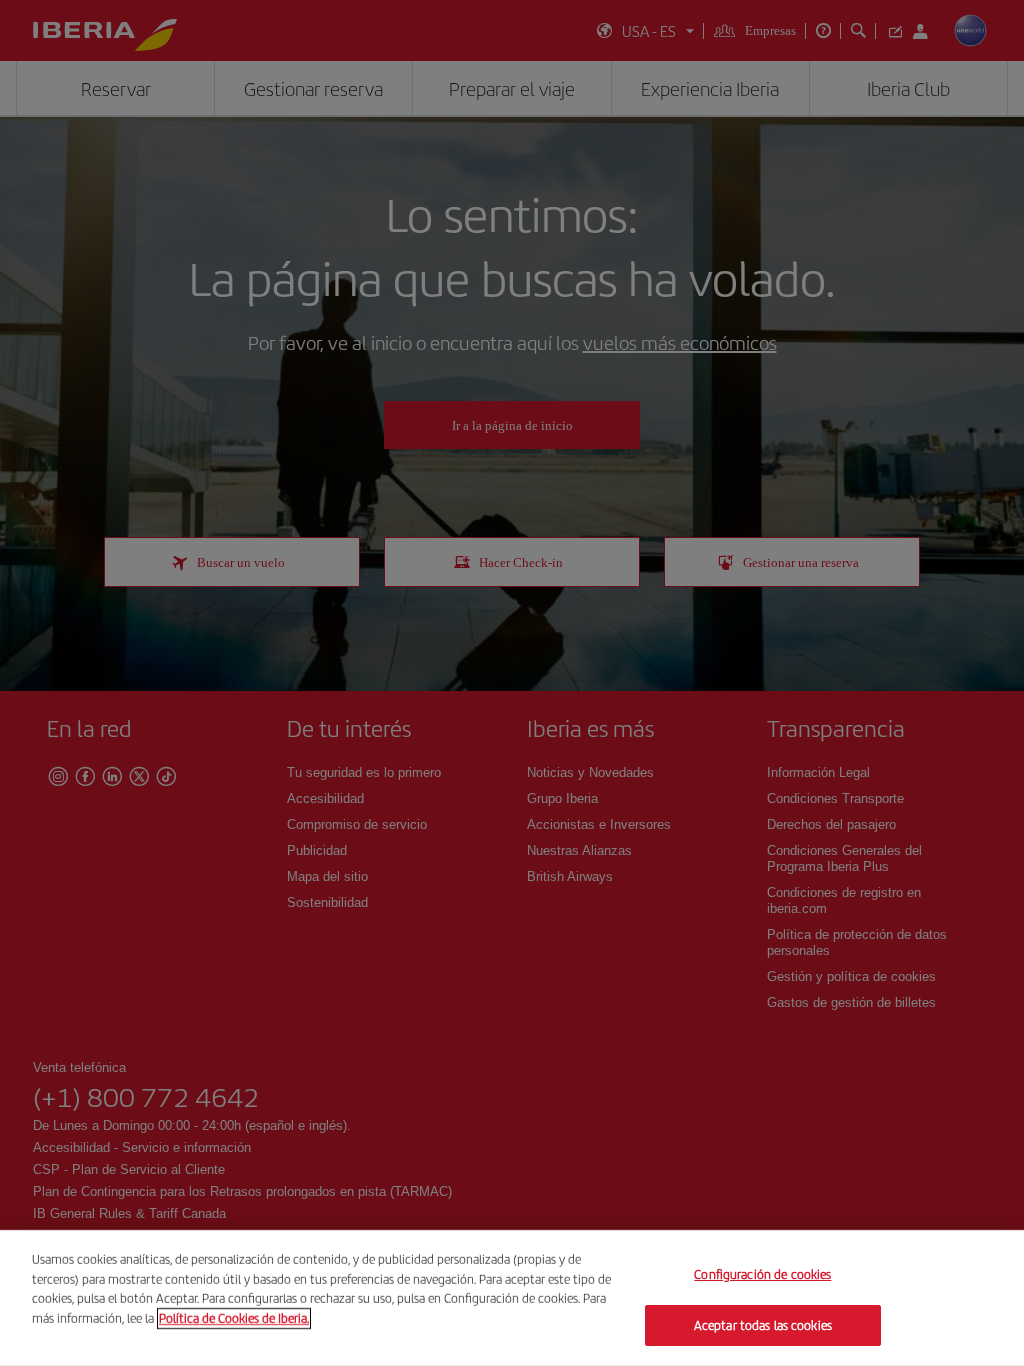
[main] (512, 1298)
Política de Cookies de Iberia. (234, 1317)
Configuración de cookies (762, 1274)
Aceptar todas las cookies (763, 1324)
